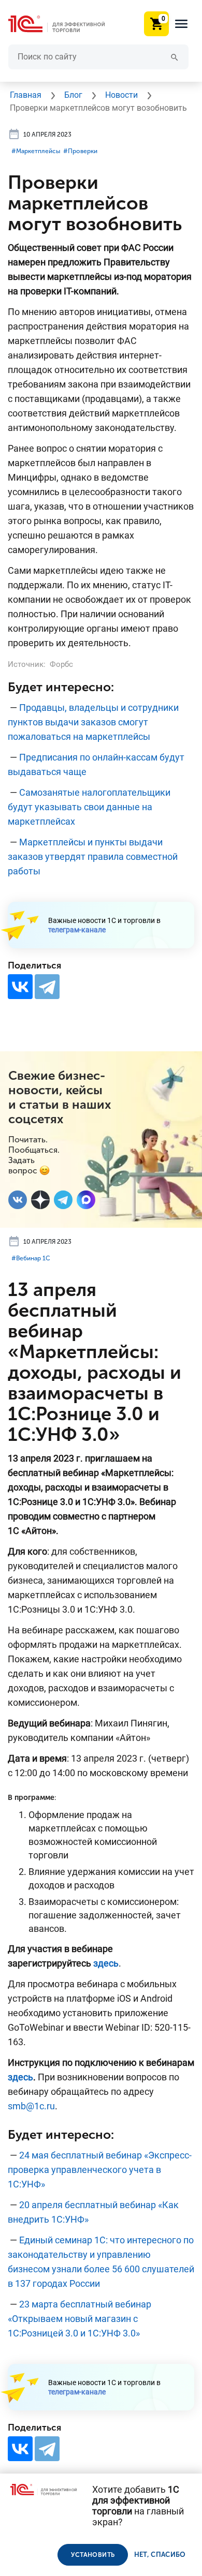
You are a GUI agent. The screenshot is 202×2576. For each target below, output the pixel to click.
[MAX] (86, 1200)
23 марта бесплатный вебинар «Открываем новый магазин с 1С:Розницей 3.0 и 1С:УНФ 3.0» (80, 2319)
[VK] (18, 1200)
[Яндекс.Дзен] (40, 1200)
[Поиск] (175, 57)
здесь (106, 1963)
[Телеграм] (63, 1200)
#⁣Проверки (80, 151)
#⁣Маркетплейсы (36, 151)
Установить (93, 2555)
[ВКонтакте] (20, 987)
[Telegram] (47, 987)
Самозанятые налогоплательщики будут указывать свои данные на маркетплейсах (89, 807)
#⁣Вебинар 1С (31, 1258)
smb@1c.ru (31, 2106)
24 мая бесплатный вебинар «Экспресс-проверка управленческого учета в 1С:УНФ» (100, 2170)
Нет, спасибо (160, 2555)
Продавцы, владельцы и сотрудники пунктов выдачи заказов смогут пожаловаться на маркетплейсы (93, 722)
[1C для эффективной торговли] (65, 24)
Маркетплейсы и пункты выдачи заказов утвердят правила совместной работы (93, 857)
